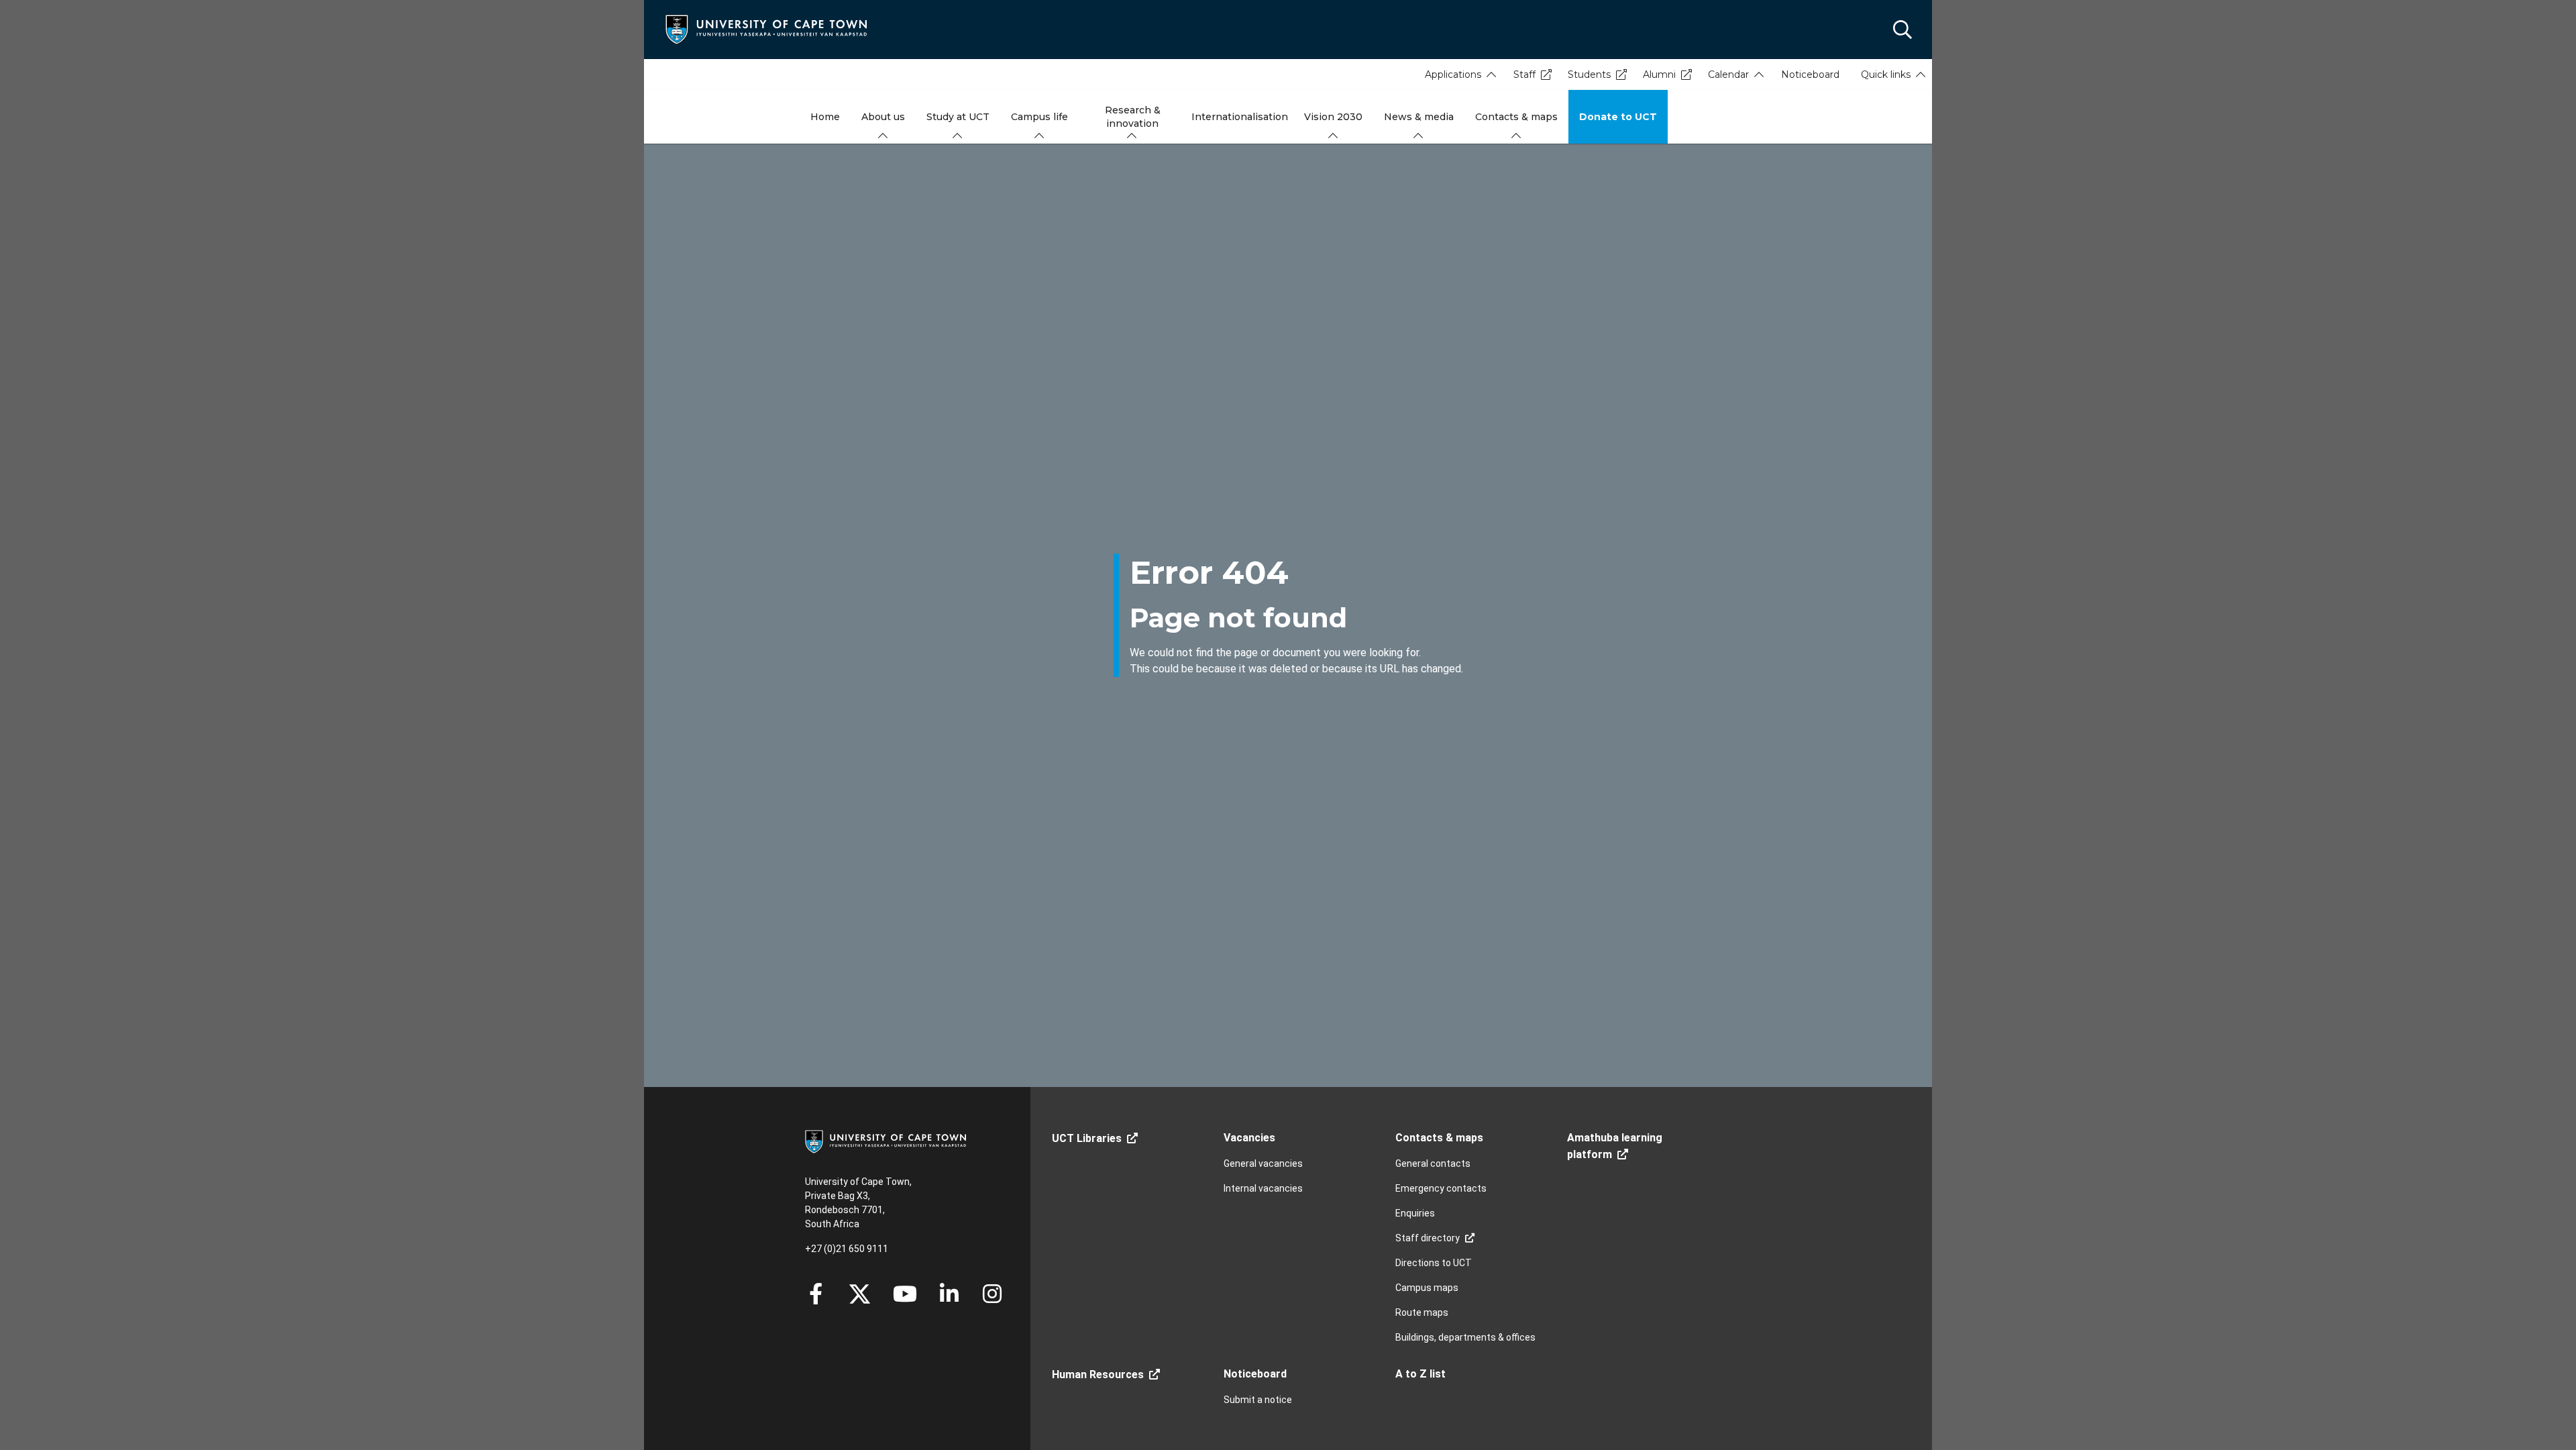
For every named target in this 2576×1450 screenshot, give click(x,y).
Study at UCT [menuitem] (958, 117)
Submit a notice (1258, 1400)
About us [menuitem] (883, 117)
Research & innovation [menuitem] (1133, 117)
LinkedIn (949, 1294)
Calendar (1728, 74)
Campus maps (1427, 1288)
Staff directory (1428, 1238)
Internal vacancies (1263, 1188)
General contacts (1433, 1163)
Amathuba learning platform (1615, 1146)
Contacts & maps (1439, 1138)
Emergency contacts (1441, 1188)
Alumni (1659, 74)
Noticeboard (1810, 74)
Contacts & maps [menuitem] (1516, 117)
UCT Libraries (1087, 1138)
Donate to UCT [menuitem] (1618, 117)
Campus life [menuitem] (1039, 117)
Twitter (860, 1294)
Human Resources (1098, 1375)
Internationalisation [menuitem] (1240, 117)
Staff (1524, 74)
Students (1589, 74)
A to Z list (1420, 1374)
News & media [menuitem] (1419, 117)
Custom (992, 1294)
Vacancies (1249, 1138)
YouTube (905, 1294)
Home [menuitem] (825, 117)
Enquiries (1415, 1213)
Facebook (816, 1294)
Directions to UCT (1434, 1263)
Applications (1453, 74)
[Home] (766, 29)
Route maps (1422, 1312)
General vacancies (1263, 1163)
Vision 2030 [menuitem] (1333, 117)
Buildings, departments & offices (1465, 1337)
